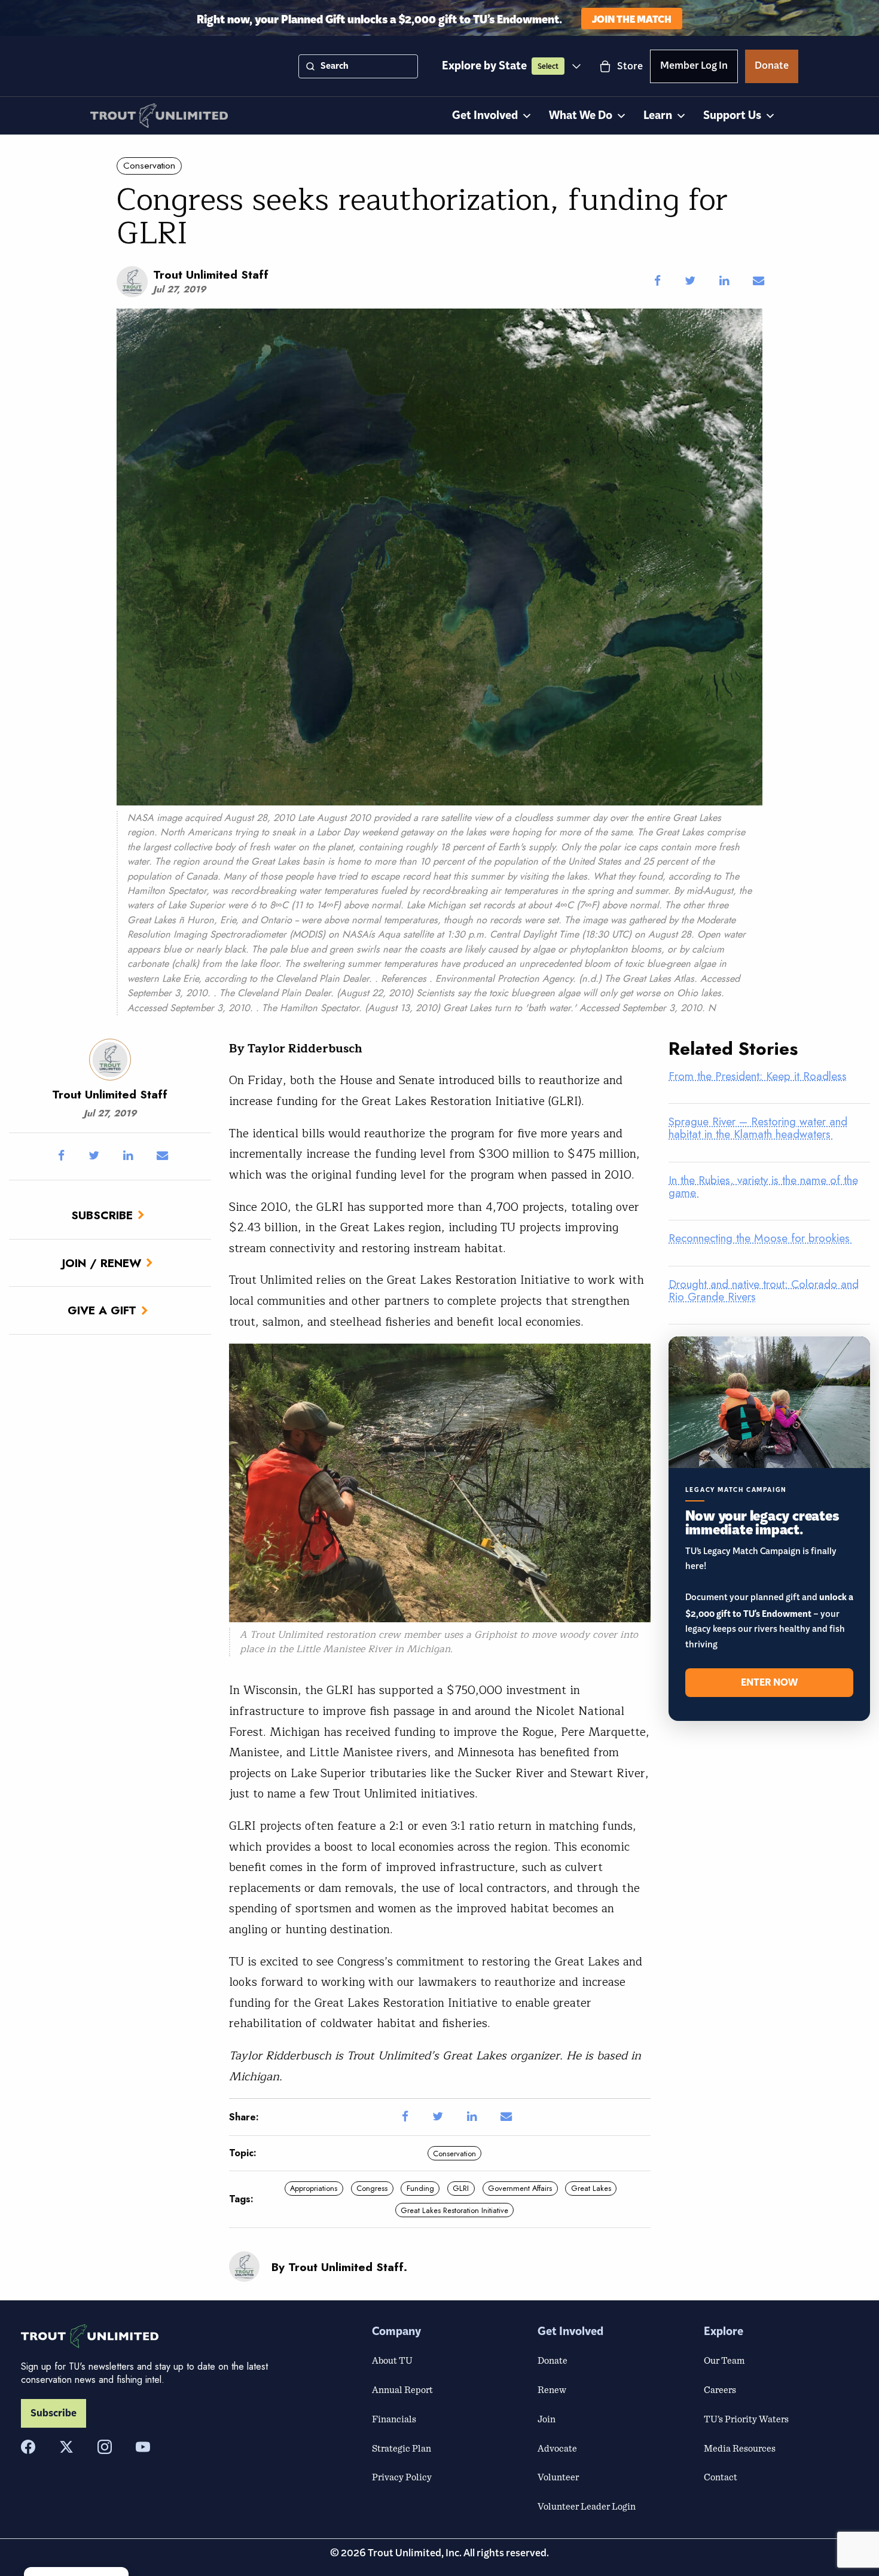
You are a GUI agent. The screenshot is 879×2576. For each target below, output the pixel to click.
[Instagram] (105, 2447)
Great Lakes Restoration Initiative (454, 2210)
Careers (720, 2389)
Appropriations (314, 2188)
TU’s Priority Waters (746, 2419)
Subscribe (102, 1215)
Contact (721, 2477)
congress (372, 2188)
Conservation (149, 166)
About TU (392, 2360)
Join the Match (632, 18)
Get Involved (485, 116)
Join (547, 2419)
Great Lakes (591, 2188)
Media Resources (740, 2448)
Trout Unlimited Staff (211, 274)
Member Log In (694, 68)
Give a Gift (102, 1310)
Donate (772, 68)
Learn (658, 116)
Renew (552, 2389)
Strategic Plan (402, 2448)
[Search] (310, 66)
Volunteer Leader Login (587, 2506)
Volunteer (558, 2477)
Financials (394, 2419)
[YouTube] (143, 2447)
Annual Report (402, 2389)
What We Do (581, 116)
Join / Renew (102, 1263)
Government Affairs (520, 2188)
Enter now (769, 1683)
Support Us (732, 116)
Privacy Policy (402, 2477)
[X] (66, 2447)
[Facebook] (28, 2447)
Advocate (557, 2448)
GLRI (461, 2188)
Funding (420, 2188)
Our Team (724, 2360)
